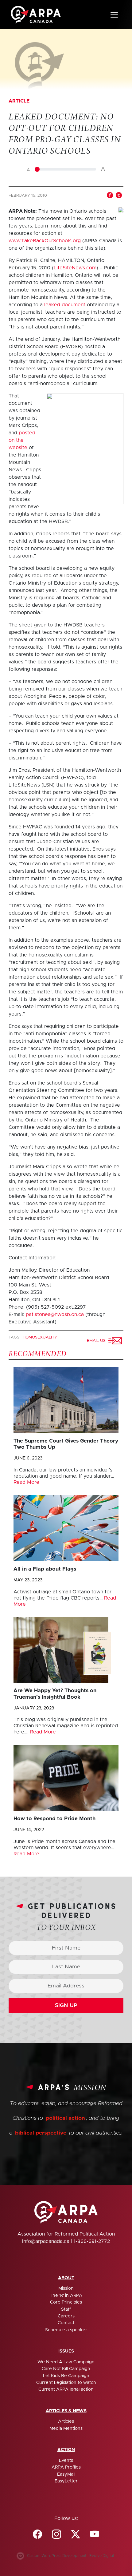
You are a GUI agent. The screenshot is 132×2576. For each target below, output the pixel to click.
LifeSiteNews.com (75, 268)
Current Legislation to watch (66, 2383)
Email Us (97, 1341)
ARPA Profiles (66, 2467)
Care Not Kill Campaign (66, 2369)
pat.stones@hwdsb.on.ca (55, 1314)
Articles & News (66, 2411)
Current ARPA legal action (66, 2389)
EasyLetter (66, 2481)
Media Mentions (66, 2429)
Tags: (15, 1337)
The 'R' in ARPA (66, 2296)
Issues (66, 2351)
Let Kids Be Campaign (66, 2376)
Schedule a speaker (66, 2330)
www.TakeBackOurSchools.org (45, 241)
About (66, 2278)
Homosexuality (40, 1337)
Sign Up (66, 2006)
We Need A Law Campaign (66, 2362)
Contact (66, 2323)
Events (66, 2461)
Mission (66, 2288)
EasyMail (66, 2474)
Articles (66, 2421)
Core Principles (66, 2302)
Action (66, 2450)
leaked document (66, 305)
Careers (66, 2316)
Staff (66, 2309)
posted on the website (22, 440)
